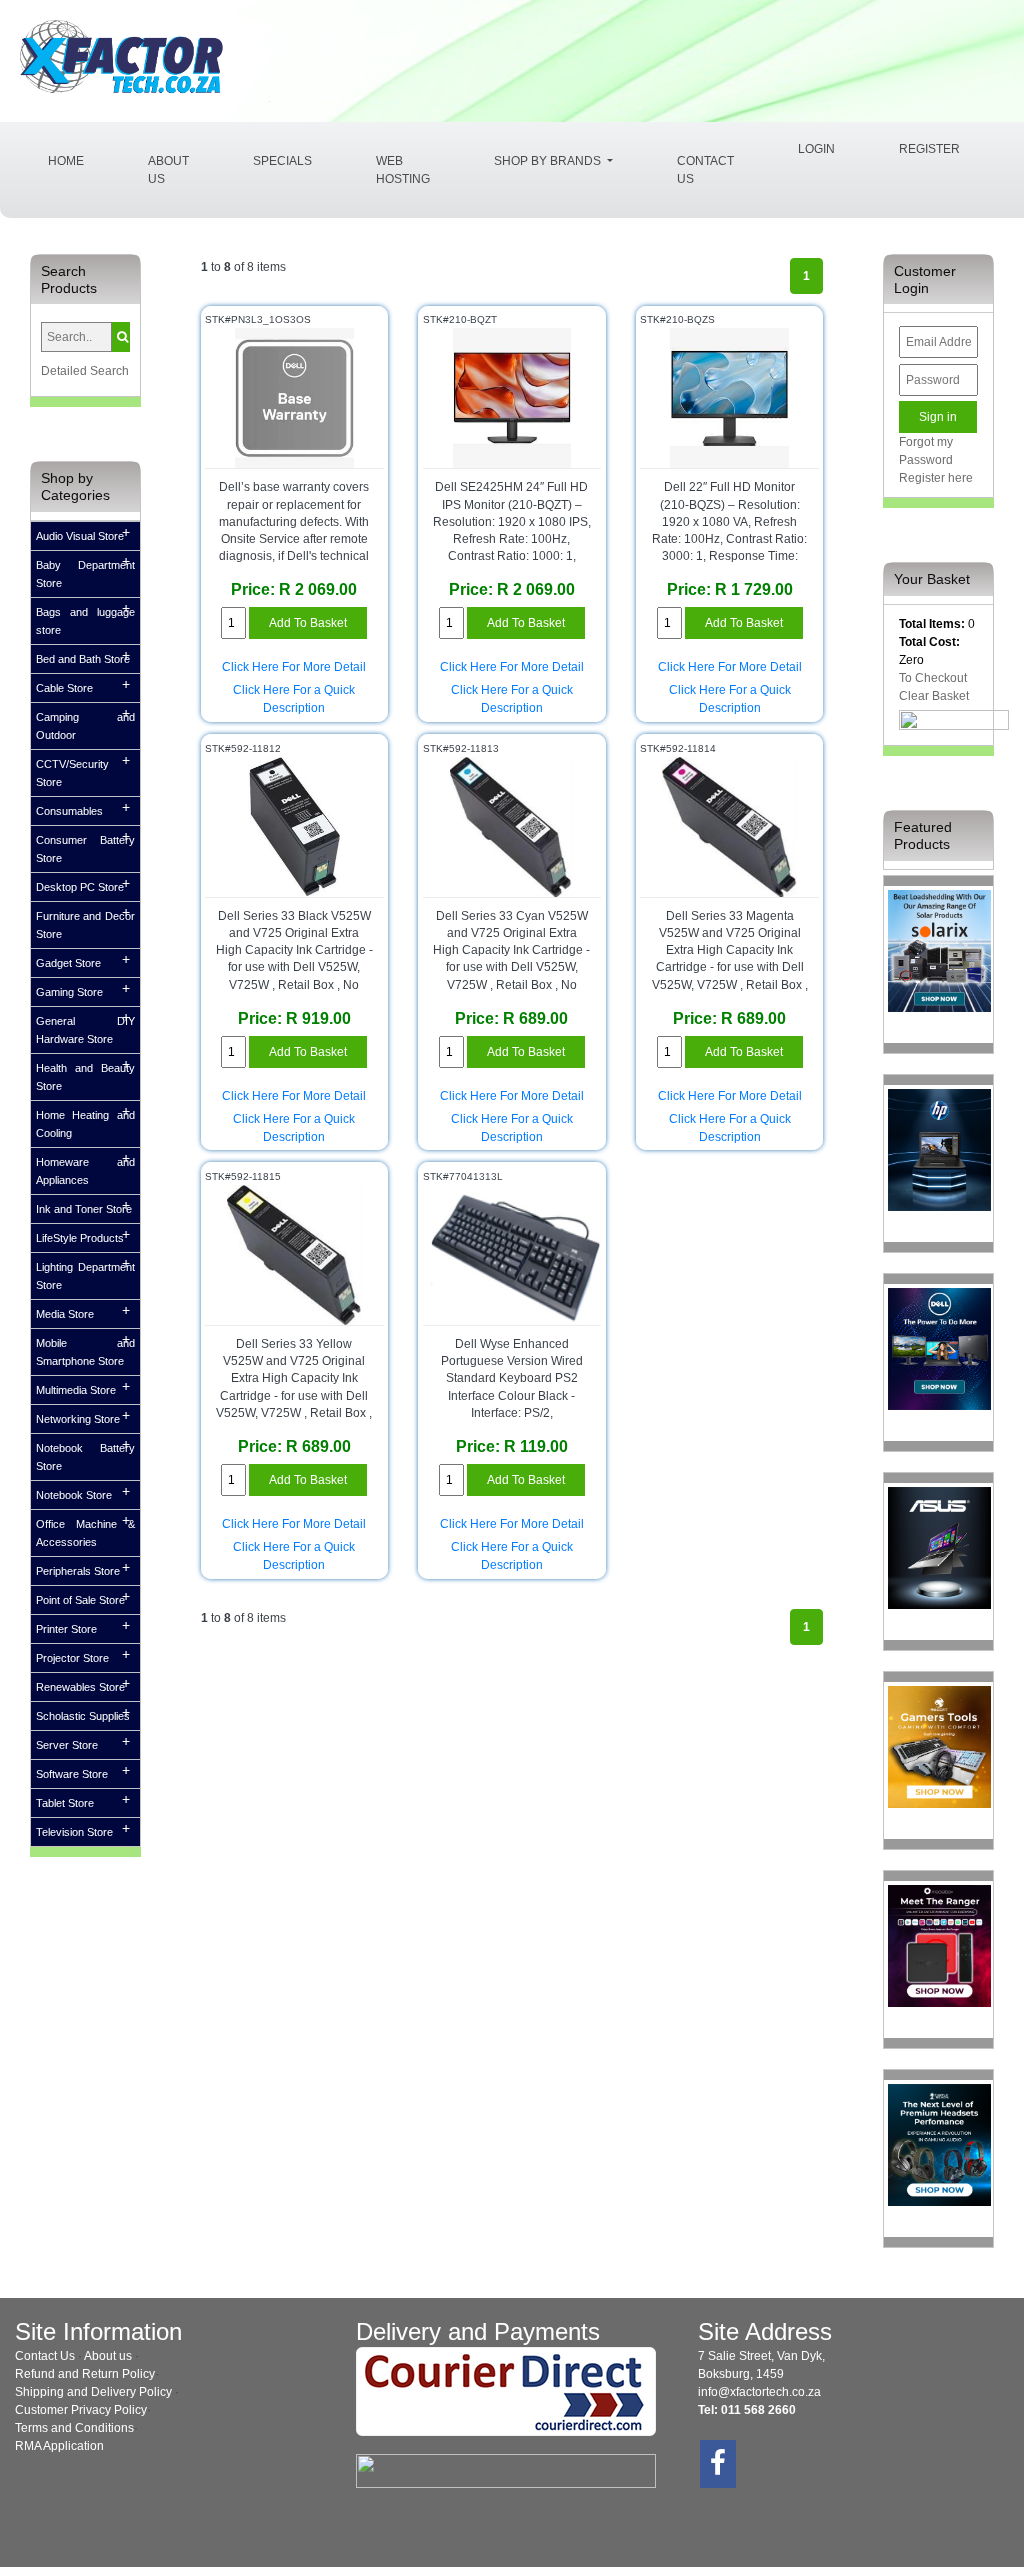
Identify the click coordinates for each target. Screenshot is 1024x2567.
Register (929, 149)
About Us (168, 170)
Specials (282, 161)
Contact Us (705, 170)
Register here (936, 478)
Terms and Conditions (74, 2428)
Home (82, 160)
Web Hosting (403, 170)
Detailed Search (85, 371)
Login (816, 149)
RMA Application (59, 2446)
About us (108, 2356)
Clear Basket (934, 696)
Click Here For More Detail (294, 667)
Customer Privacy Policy (81, 2410)
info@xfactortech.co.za (759, 2392)
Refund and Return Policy (85, 2374)
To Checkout (933, 678)
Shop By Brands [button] (549, 161)
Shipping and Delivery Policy (93, 2392)
